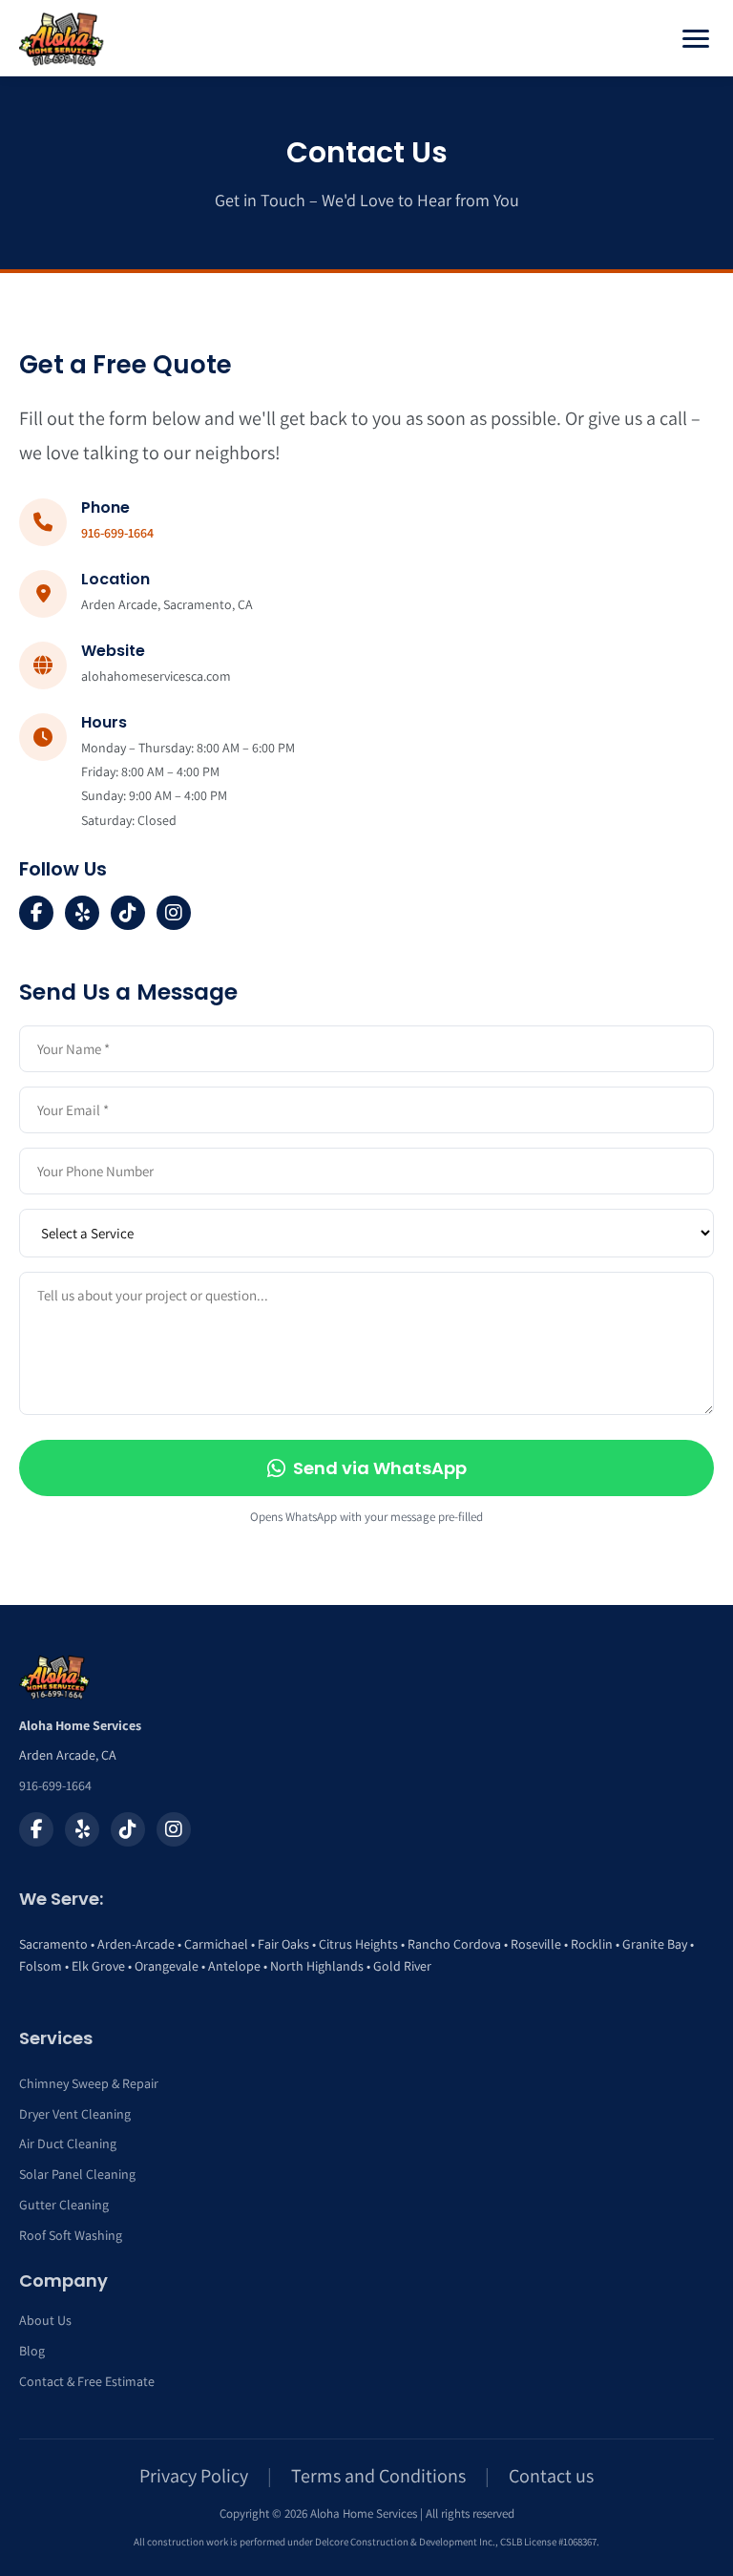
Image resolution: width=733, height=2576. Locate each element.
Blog (32, 2351)
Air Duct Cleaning (68, 2143)
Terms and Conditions (378, 2476)
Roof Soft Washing (71, 2235)
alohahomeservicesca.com (156, 676)
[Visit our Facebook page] (36, 1829)
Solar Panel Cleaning (77, 2174)
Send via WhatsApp (380, 1468)
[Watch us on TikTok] (128, 1829)
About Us (45, 2320)
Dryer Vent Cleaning (75, 2114)
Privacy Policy (194, 2476)
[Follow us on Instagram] (174, 1829)
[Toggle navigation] (696, 39)
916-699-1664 (117, 533)
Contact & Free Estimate (87, 2381)
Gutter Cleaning (64, 2205)
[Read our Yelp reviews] (82, 1829)
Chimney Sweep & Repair (89, 2083)
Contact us (551, 2476)
